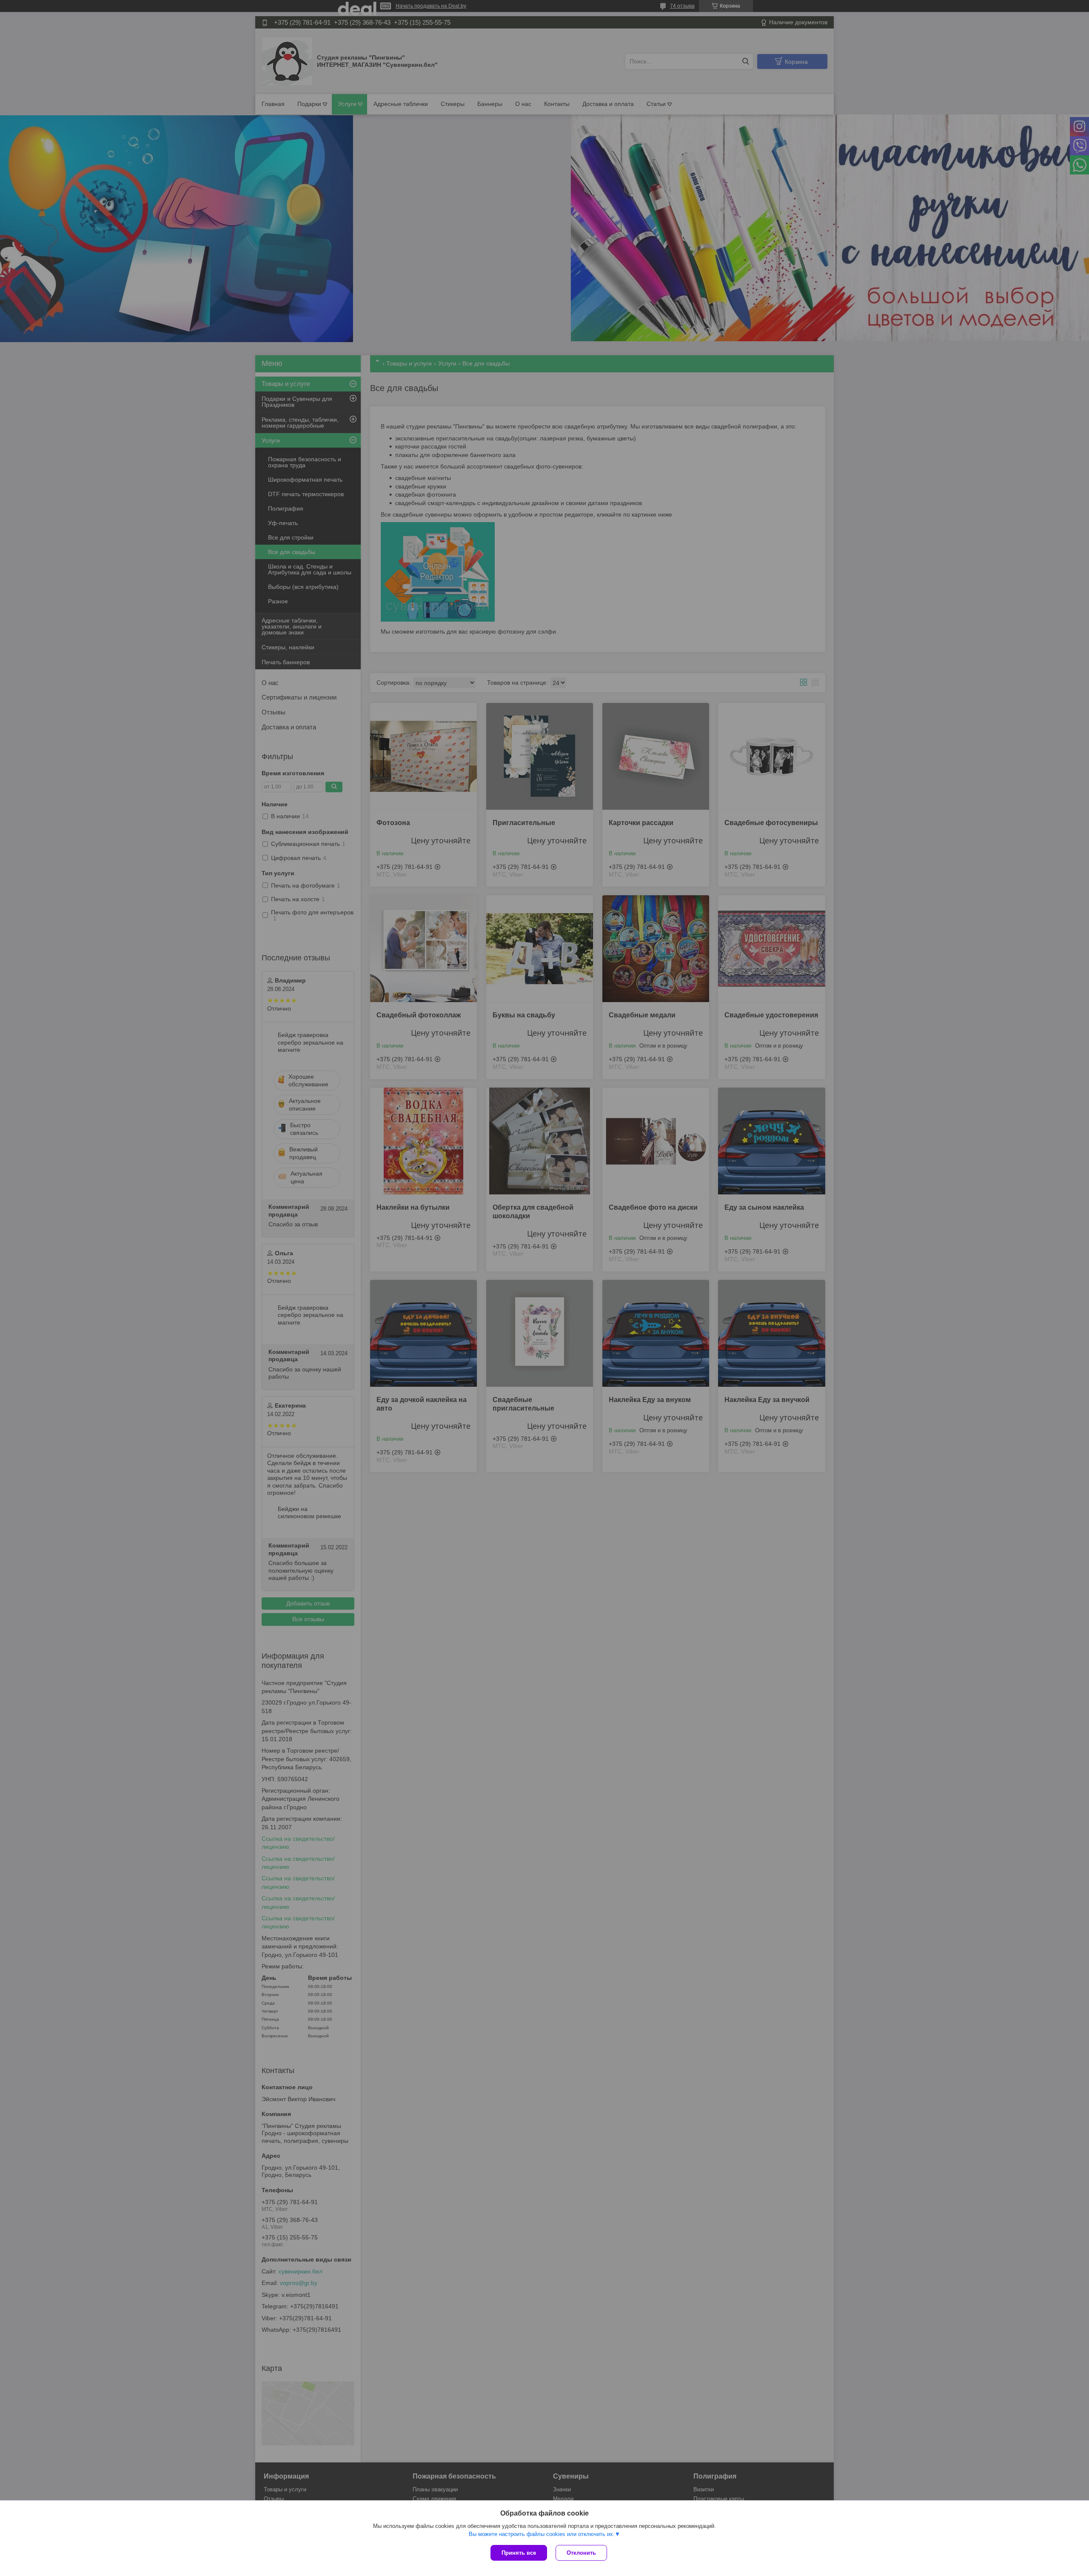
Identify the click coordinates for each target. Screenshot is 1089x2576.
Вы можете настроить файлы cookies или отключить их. (542, 2534)
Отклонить (581, 2553)
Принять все (519, 2553)
